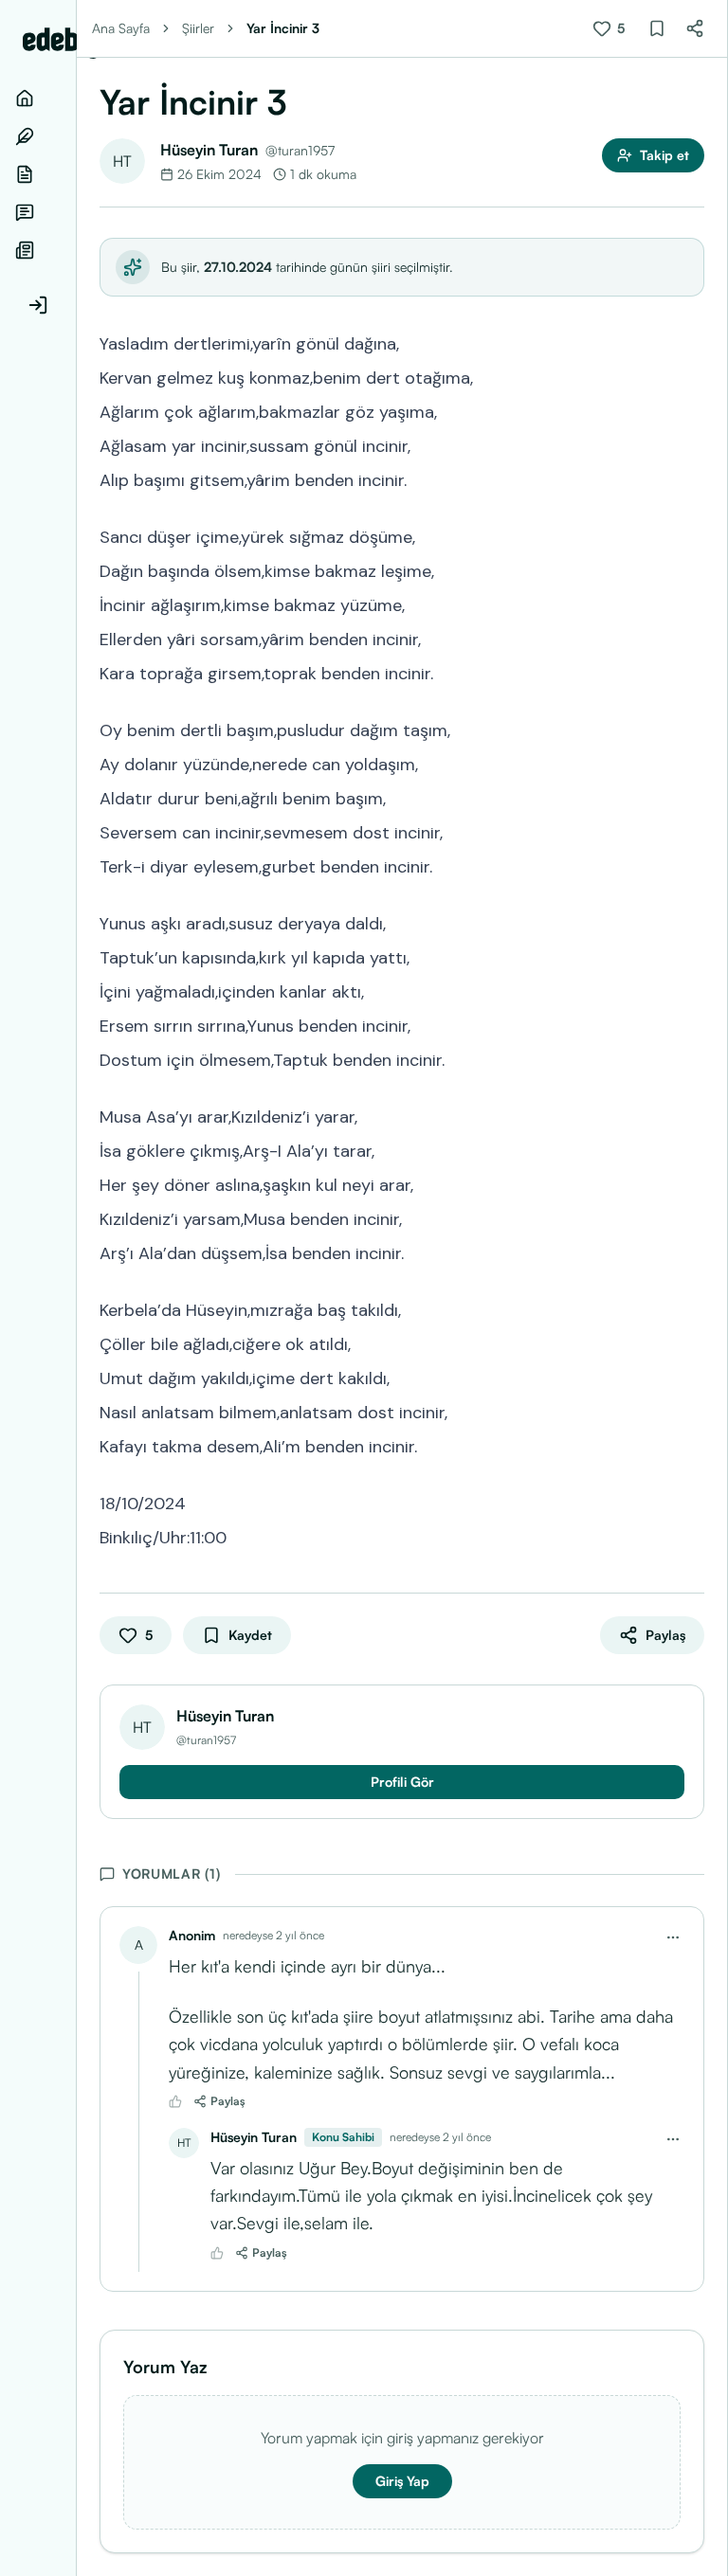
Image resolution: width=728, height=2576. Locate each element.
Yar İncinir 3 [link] (283, 28)
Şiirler (198, 28)
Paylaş (228, 2101)
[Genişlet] (76, 1288)
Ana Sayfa (121, 28)
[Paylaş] (695, 28)
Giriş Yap (402, 2481)
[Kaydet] (657, 28)
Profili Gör (402, 1782)
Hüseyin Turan (209, 150)
